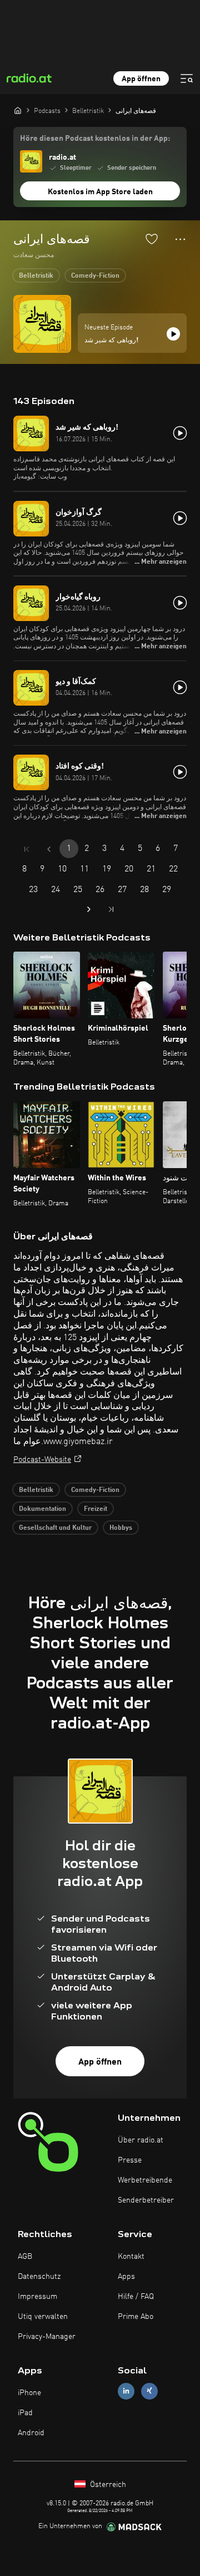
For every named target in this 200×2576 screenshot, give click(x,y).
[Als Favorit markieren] (152, 239)
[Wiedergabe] (173, 334)
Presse (130, 2160)
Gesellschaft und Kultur (55, 1528)
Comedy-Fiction (95, 276)
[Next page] (89, 909)
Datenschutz (39, 2277)
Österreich (107, 2485)
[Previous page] (49, 849)
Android (31, 2433)
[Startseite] (18, 110)
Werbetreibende (145, 2180)
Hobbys (121, 1528)
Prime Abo (136, 2317)
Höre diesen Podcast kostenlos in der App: (95, 139)
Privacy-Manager (47, 2337)
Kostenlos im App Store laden (100, 192)
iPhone (29, 2393)
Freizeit (96, 1509)
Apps (126, 2277)
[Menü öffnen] (187, 78)
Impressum (37, 2297)
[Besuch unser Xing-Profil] (149, 2391)
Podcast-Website (42, 1460)
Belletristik (36, 276)
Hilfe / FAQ (136, 2297)
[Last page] (111, 909)
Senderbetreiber (146, 2200)
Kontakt (131, 2257)
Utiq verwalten (43, 2317)
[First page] (27, 849)
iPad (25, 2413)
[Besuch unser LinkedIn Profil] (126, 2391)
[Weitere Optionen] (180, 239)
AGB (25, 2257)
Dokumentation (42, 1509)
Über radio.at (141, 2140)
